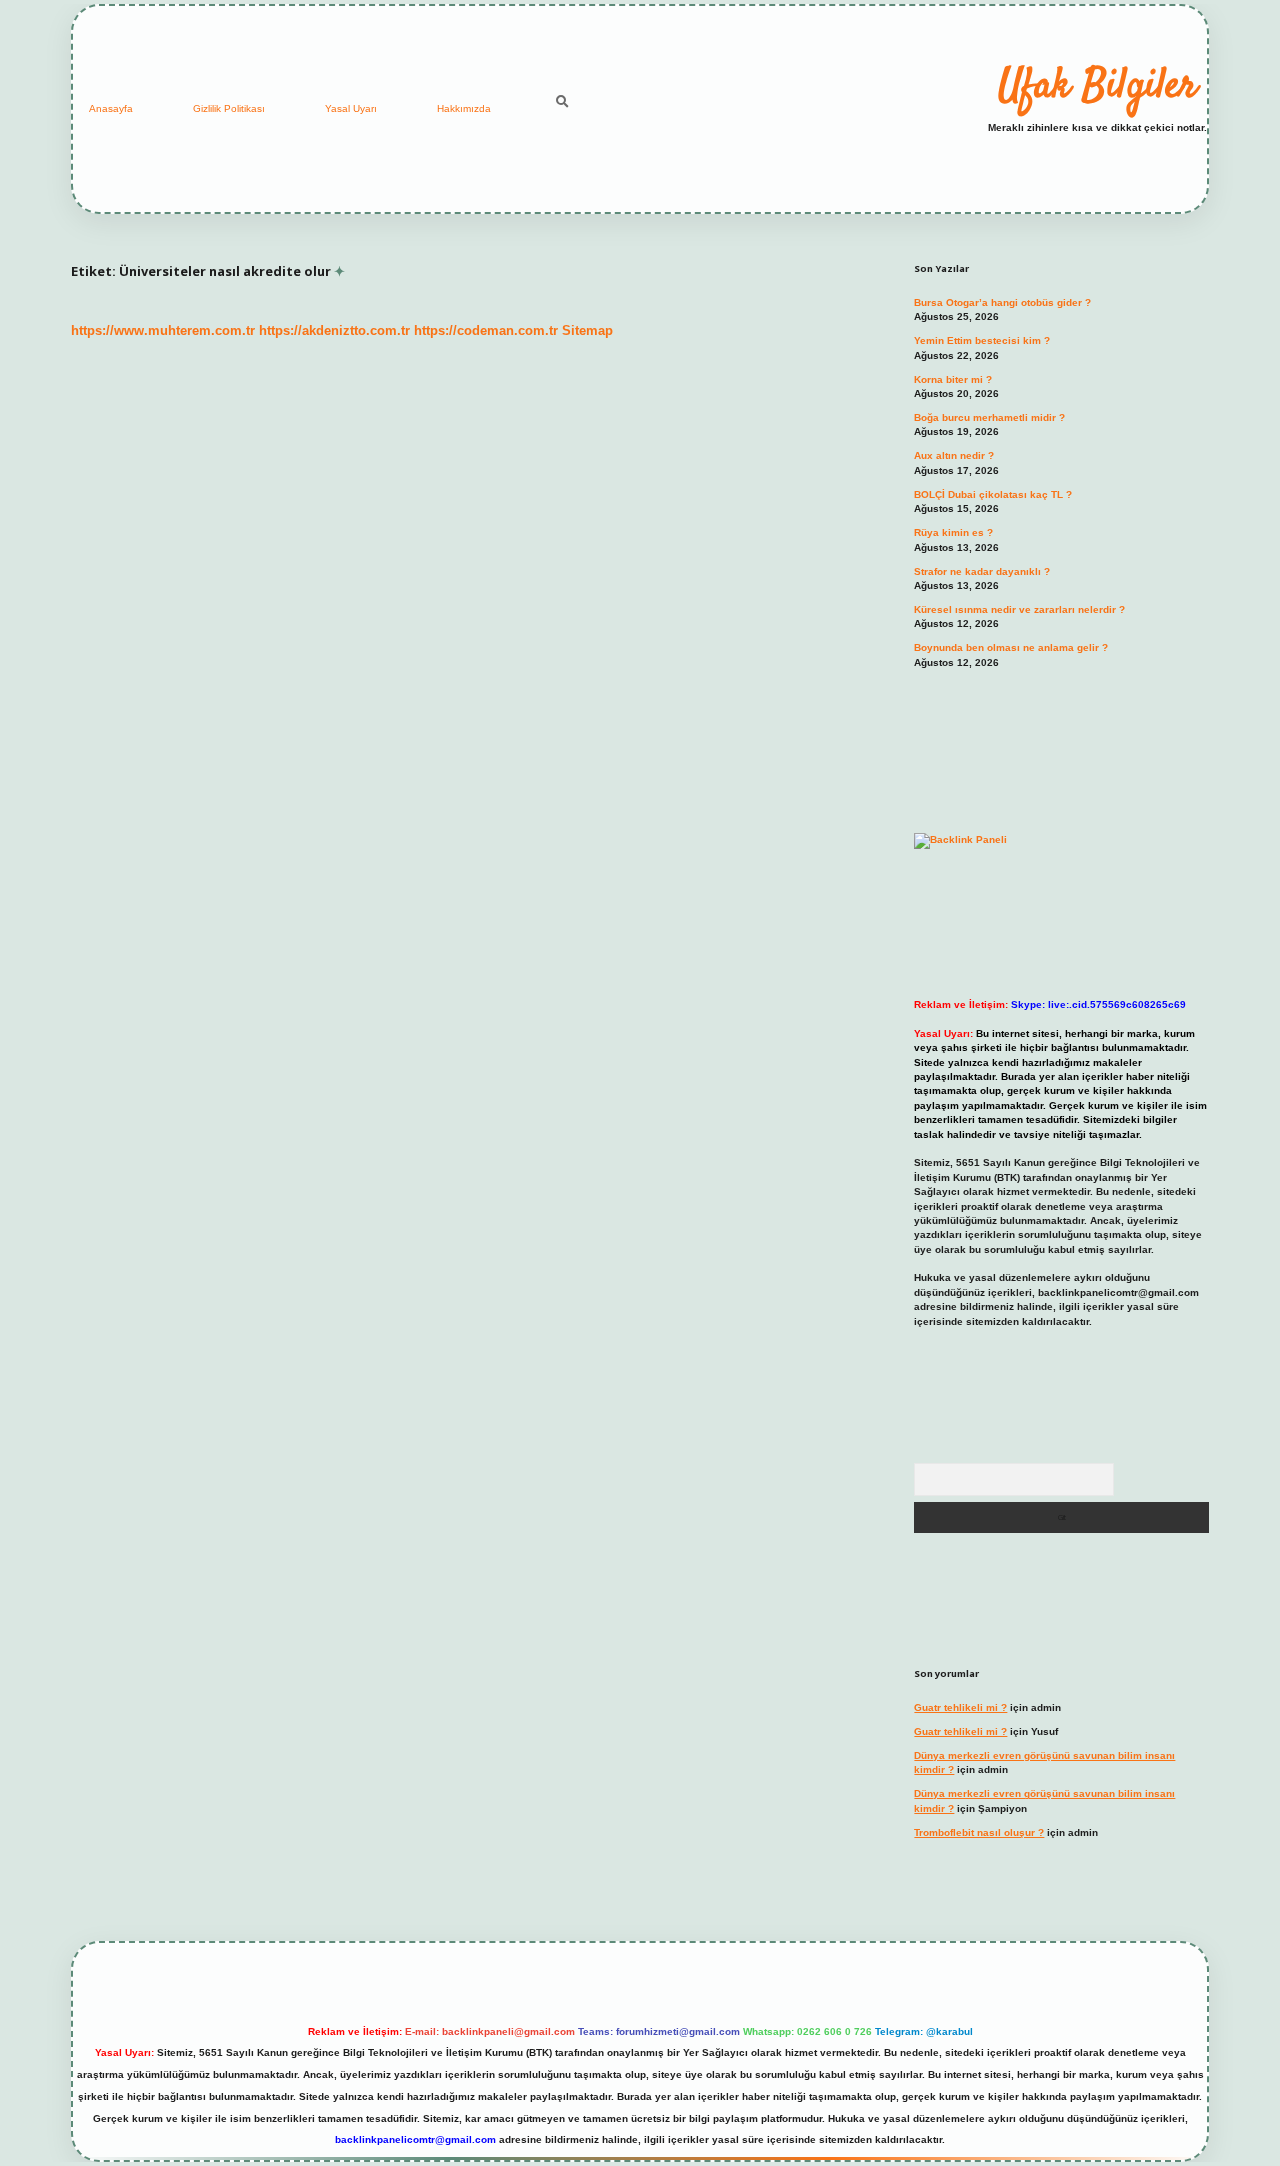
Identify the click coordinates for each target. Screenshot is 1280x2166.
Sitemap (587, 330)
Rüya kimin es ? (953, 532)
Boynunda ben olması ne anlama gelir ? (1011, 647)
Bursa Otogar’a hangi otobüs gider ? (1002, 302)
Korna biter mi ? (953, 379)
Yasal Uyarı (351, 108)
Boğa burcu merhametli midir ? (989, 417)
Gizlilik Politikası (229, 108)
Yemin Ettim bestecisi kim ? (982, 340)
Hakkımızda (464, 108)
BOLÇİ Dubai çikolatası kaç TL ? (993, 494)
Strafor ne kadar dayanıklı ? (982, 571)
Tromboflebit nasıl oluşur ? (979, 1832)
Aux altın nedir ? (954, 455)
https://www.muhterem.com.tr (163, 330)
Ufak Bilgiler (1097, 87)
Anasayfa (111, 108)
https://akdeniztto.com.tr (334, 330)
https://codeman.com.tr (486, 330)
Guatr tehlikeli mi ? (960, 1707)
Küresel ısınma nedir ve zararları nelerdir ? (1019, 609)
